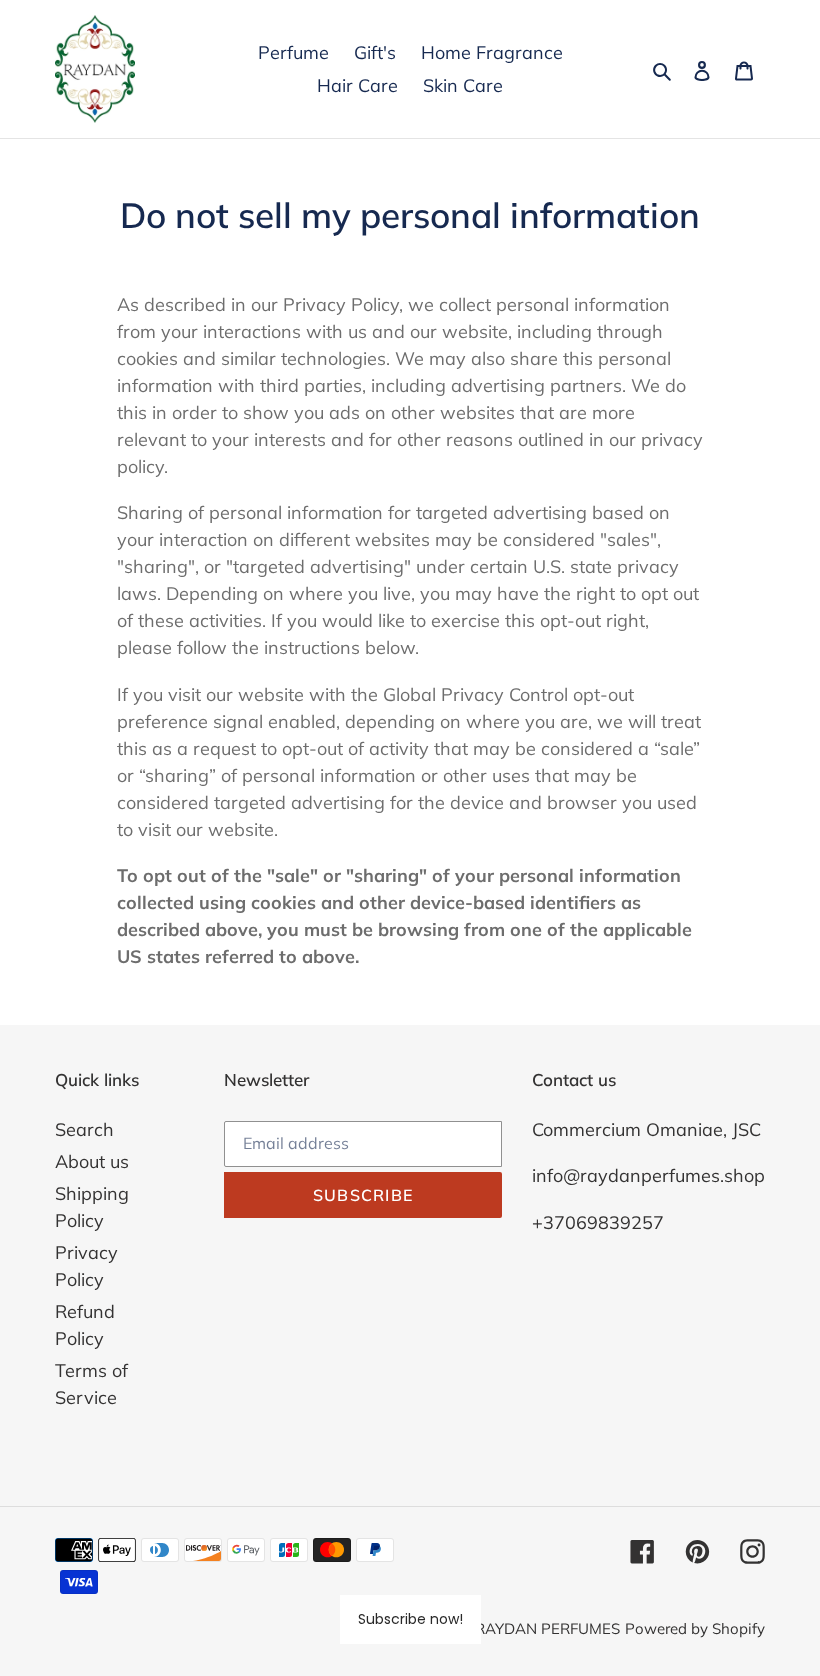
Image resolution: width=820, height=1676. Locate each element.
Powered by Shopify (695, 1628)
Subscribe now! (410, 1619)
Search (84, 1129)
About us (92, 1161)
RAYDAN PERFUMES (547, 1628)
